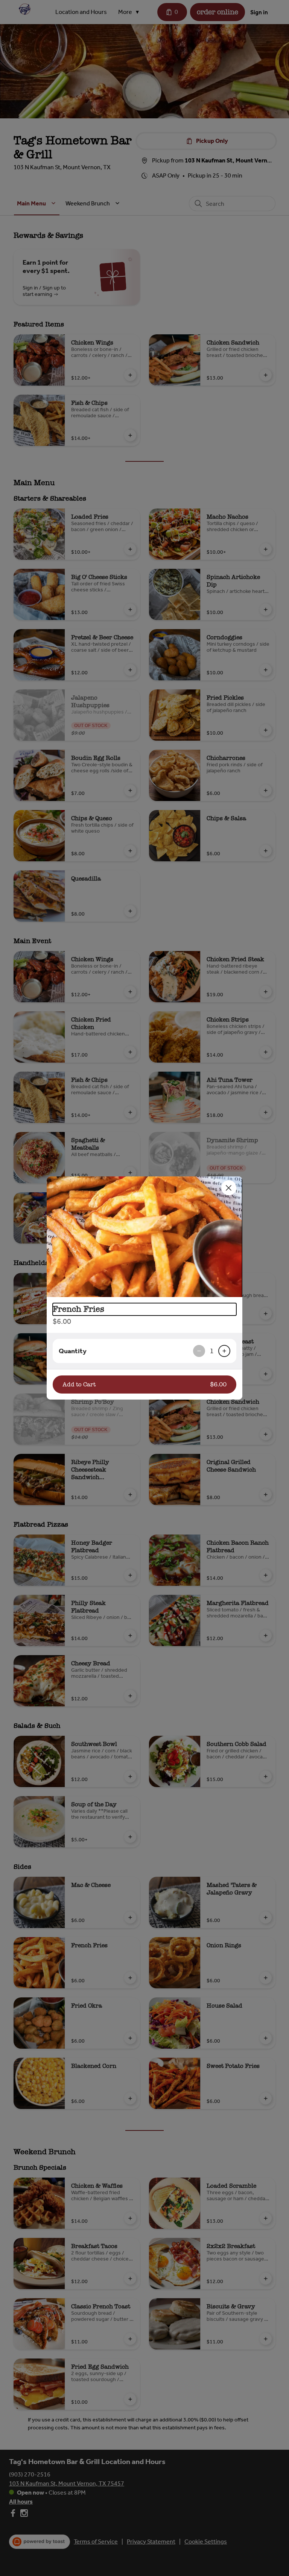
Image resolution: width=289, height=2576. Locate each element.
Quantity (73, 1351)
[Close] (229, 1188)
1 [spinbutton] (212, 1351)
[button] (144, 1237)
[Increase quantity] (224, 1351)
